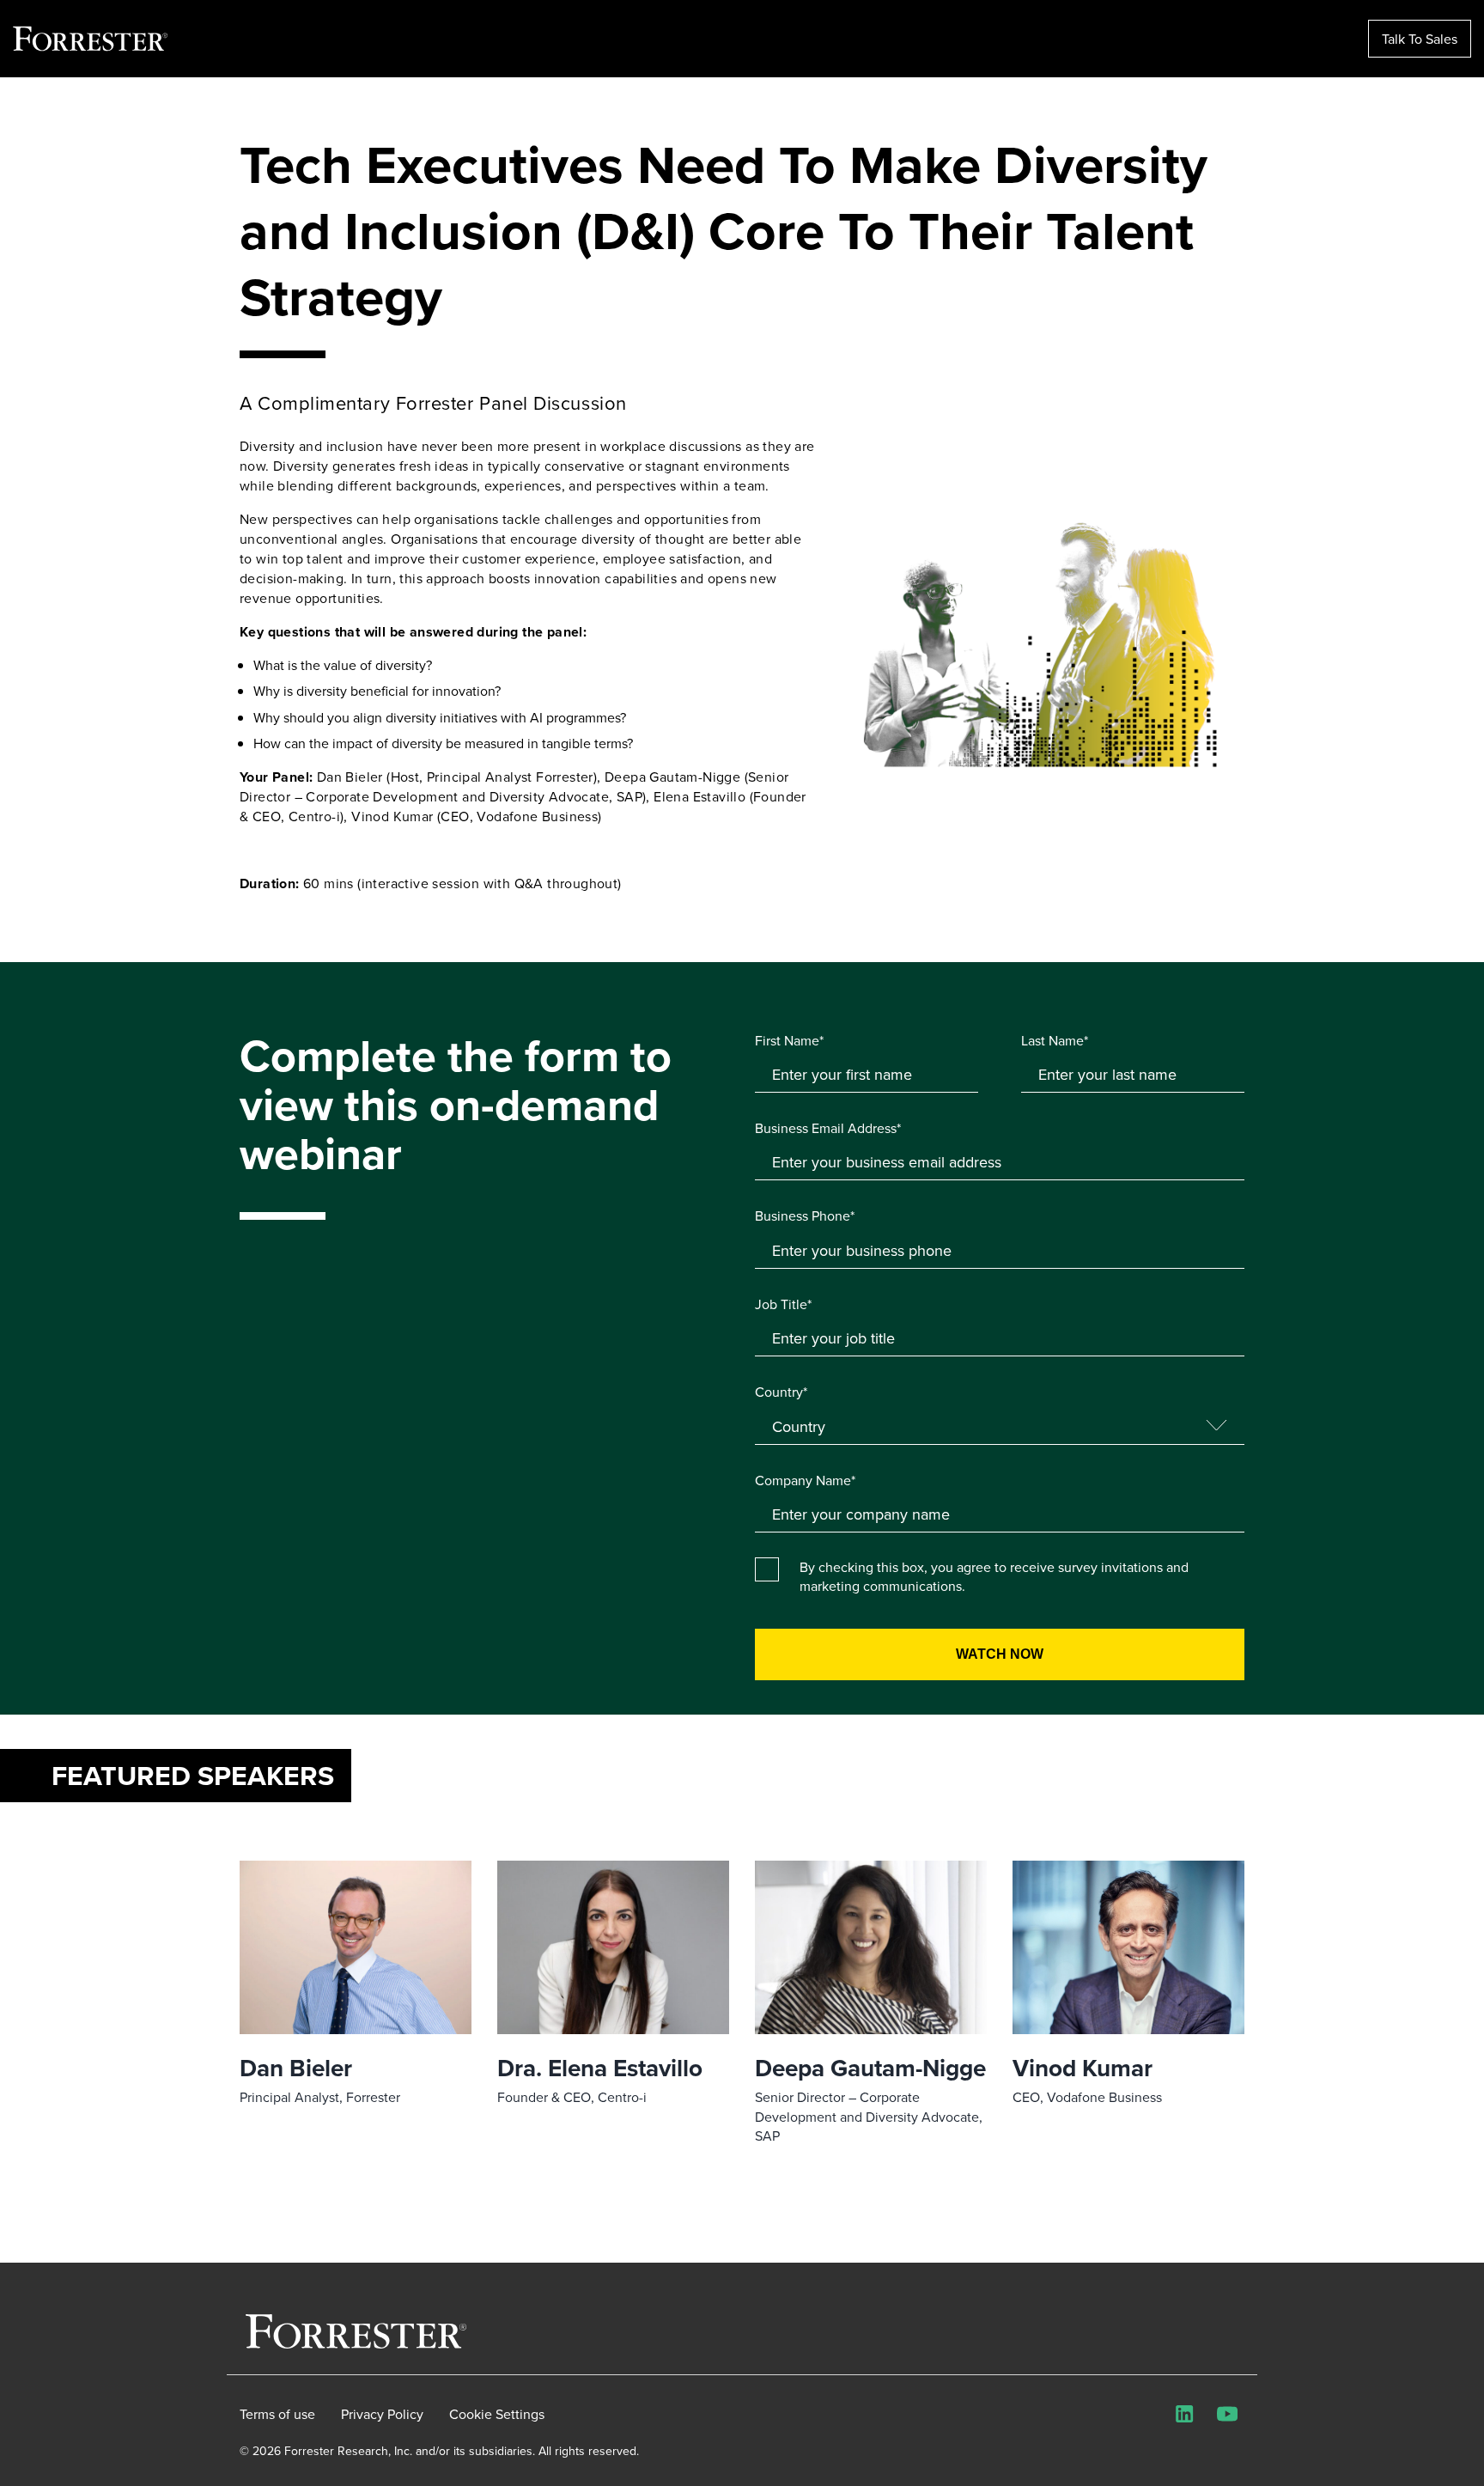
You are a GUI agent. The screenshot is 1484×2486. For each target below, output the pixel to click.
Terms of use (277, 2414)
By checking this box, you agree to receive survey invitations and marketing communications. (994, 1576)
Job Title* (783, 1304)
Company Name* (805, 1480)
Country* (781, 1392)
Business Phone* (805, 1216)
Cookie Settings (497, 2414)
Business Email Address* (828, 1128)
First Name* (789, 1040)
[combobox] (1000, 1514)
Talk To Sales (1420, 39)
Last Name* (1055, 1040)
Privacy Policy (382, 2414)
